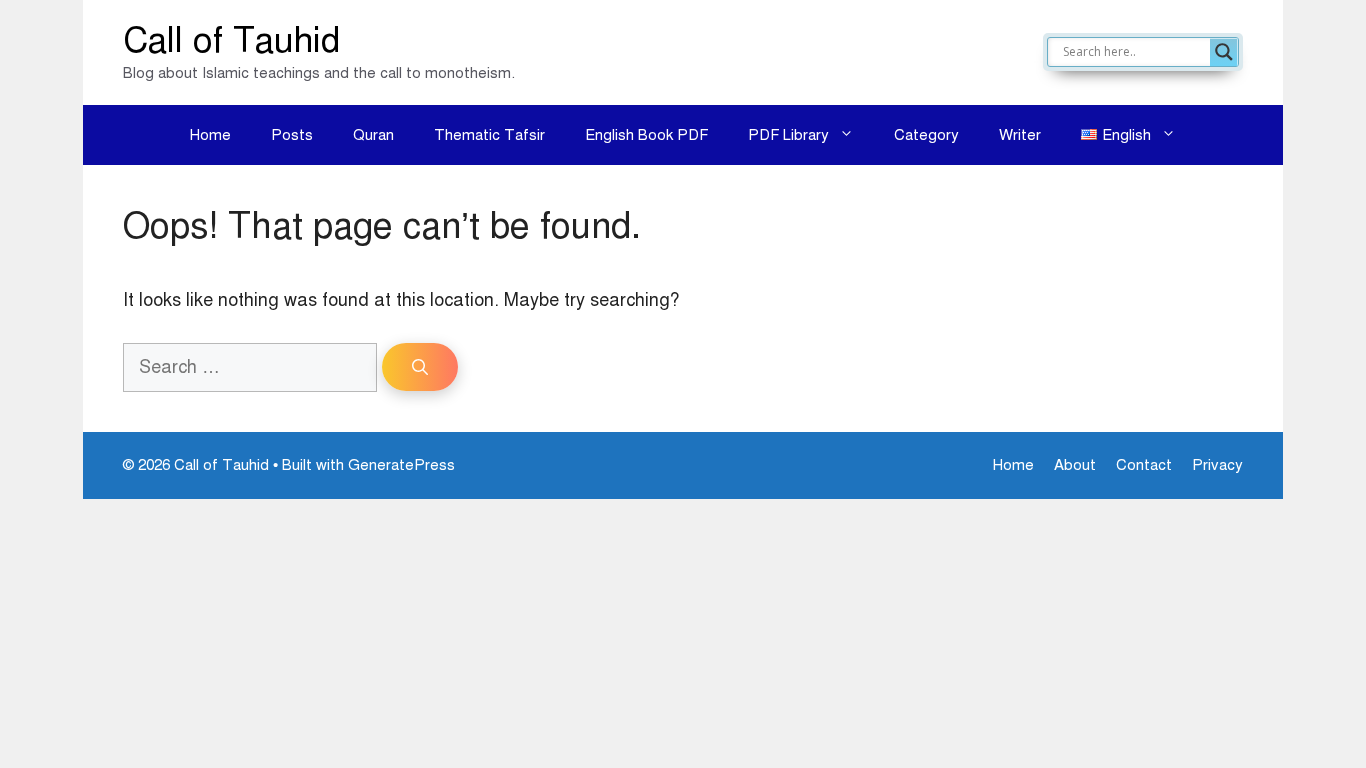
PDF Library (788, 135)
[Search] (420, 367)
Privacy (1217, 465)
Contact (1144, 465)
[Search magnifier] (1224, 52)
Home (210, 135)
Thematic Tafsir (489, 135)
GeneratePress (401, 465)
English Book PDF (646, 135)
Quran (373, 135)
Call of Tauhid (231, 40)
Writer (1020, 135)
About (1075, 465)
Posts (292, 135)
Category (926, 135)
